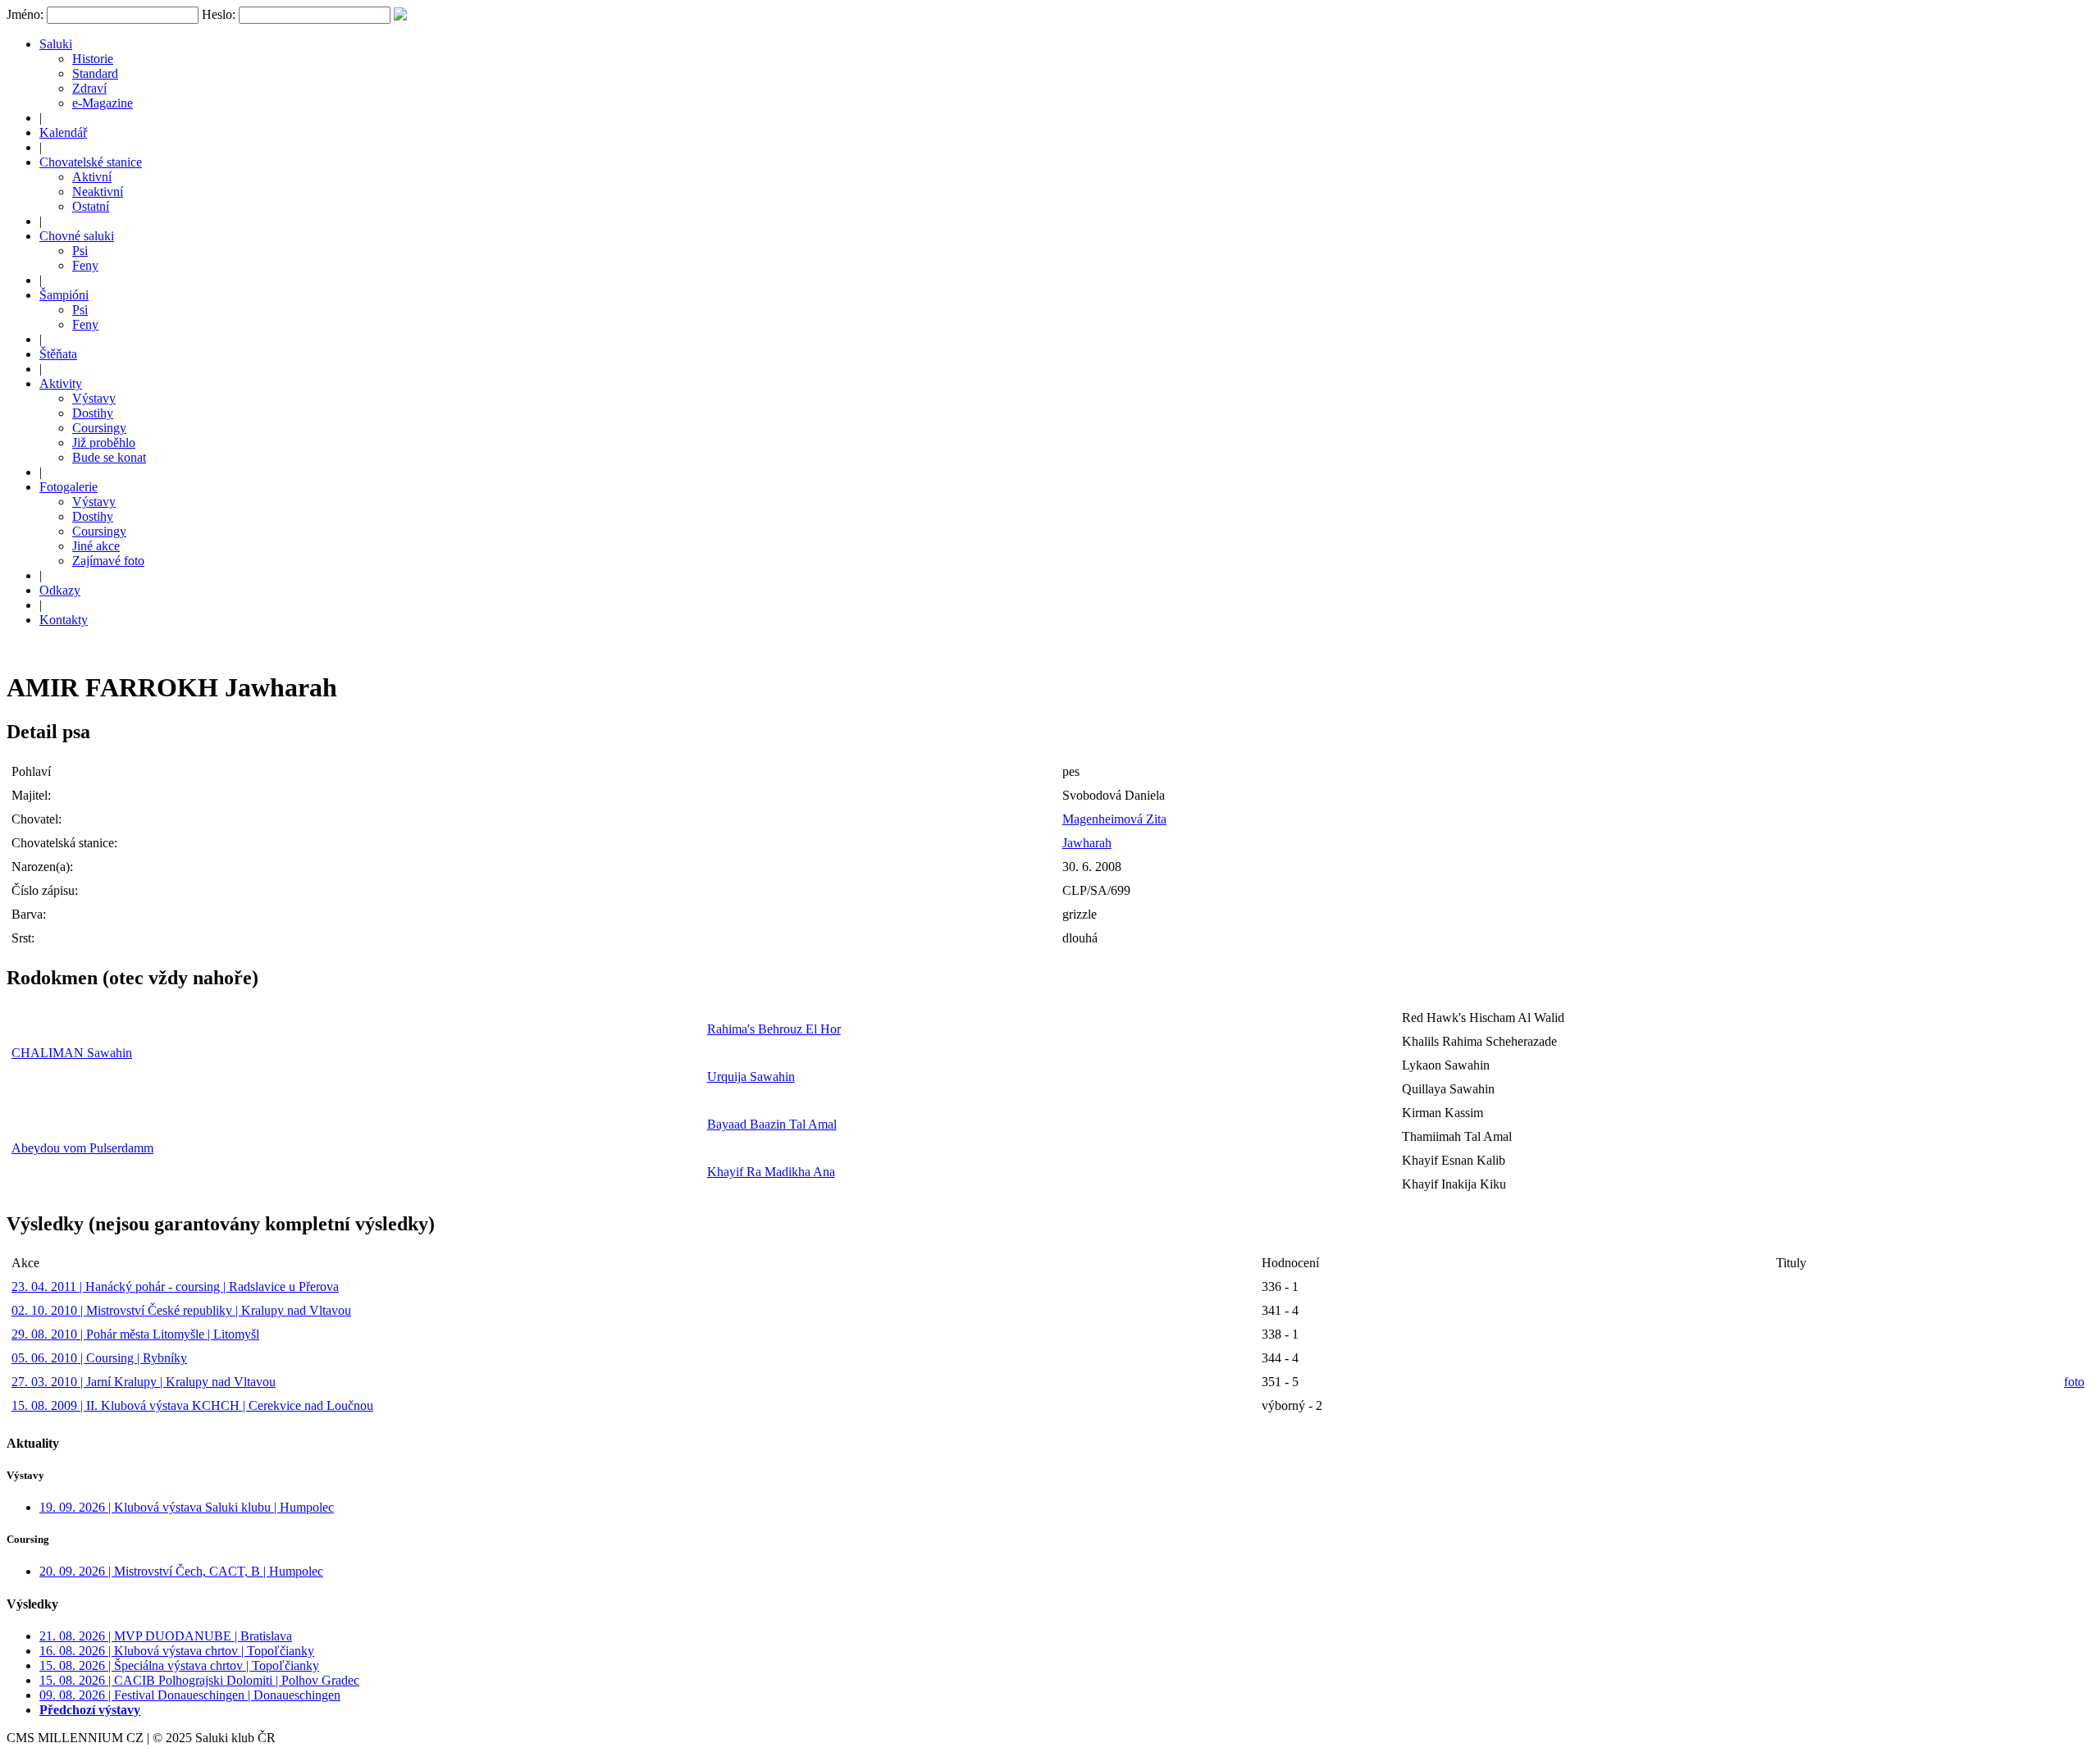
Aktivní (92, 177)
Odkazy (60, 590)
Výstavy (94, 398)
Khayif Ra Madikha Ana (771, 1172)
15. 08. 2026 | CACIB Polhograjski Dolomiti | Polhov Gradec (199, 1680)
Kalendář (63, 132)
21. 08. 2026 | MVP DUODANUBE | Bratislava (166, 1636)
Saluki (56, 44)
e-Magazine (103, 103)
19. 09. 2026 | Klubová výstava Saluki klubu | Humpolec (187, 1507)
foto (2074, 1382)
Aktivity (61, 383)
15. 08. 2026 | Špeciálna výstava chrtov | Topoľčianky (179, 1665)
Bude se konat (109, 457)
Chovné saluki (77, 236)
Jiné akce (96, 546)
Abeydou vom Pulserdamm (82, 1148)
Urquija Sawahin (751, 1077)
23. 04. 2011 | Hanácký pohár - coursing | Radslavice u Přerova (175, 1287)
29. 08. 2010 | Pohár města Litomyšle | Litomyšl (135, 1334)
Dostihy (93, 413)
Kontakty (64, 620)
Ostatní (91, 206)
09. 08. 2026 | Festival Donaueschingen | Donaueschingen (190, 1695)
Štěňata (58, 354)
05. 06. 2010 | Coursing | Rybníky (99, 1358)
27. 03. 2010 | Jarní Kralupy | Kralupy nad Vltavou (144, 1382)
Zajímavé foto (108, 561)
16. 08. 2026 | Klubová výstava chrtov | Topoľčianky (177, 1651)
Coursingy (99, 428)
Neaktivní (98, 192)
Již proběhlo (104, 443)
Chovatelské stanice (91, 162)
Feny (85, 265)
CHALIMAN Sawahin (72, 1053)
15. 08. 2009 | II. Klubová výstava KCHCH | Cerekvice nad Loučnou (192, 1405)
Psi (80, 251)
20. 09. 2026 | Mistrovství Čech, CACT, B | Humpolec (181, 1571)
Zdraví (89, 88)
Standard (95, 73)
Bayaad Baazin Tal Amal (772, 1124)
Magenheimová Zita (1114, 819)
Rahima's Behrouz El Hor (774, 1029)
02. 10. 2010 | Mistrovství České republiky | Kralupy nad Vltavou (181, 1310)
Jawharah (1087, 843)
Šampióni (64, 295)
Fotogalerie (68, 487)
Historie (93, 59)
